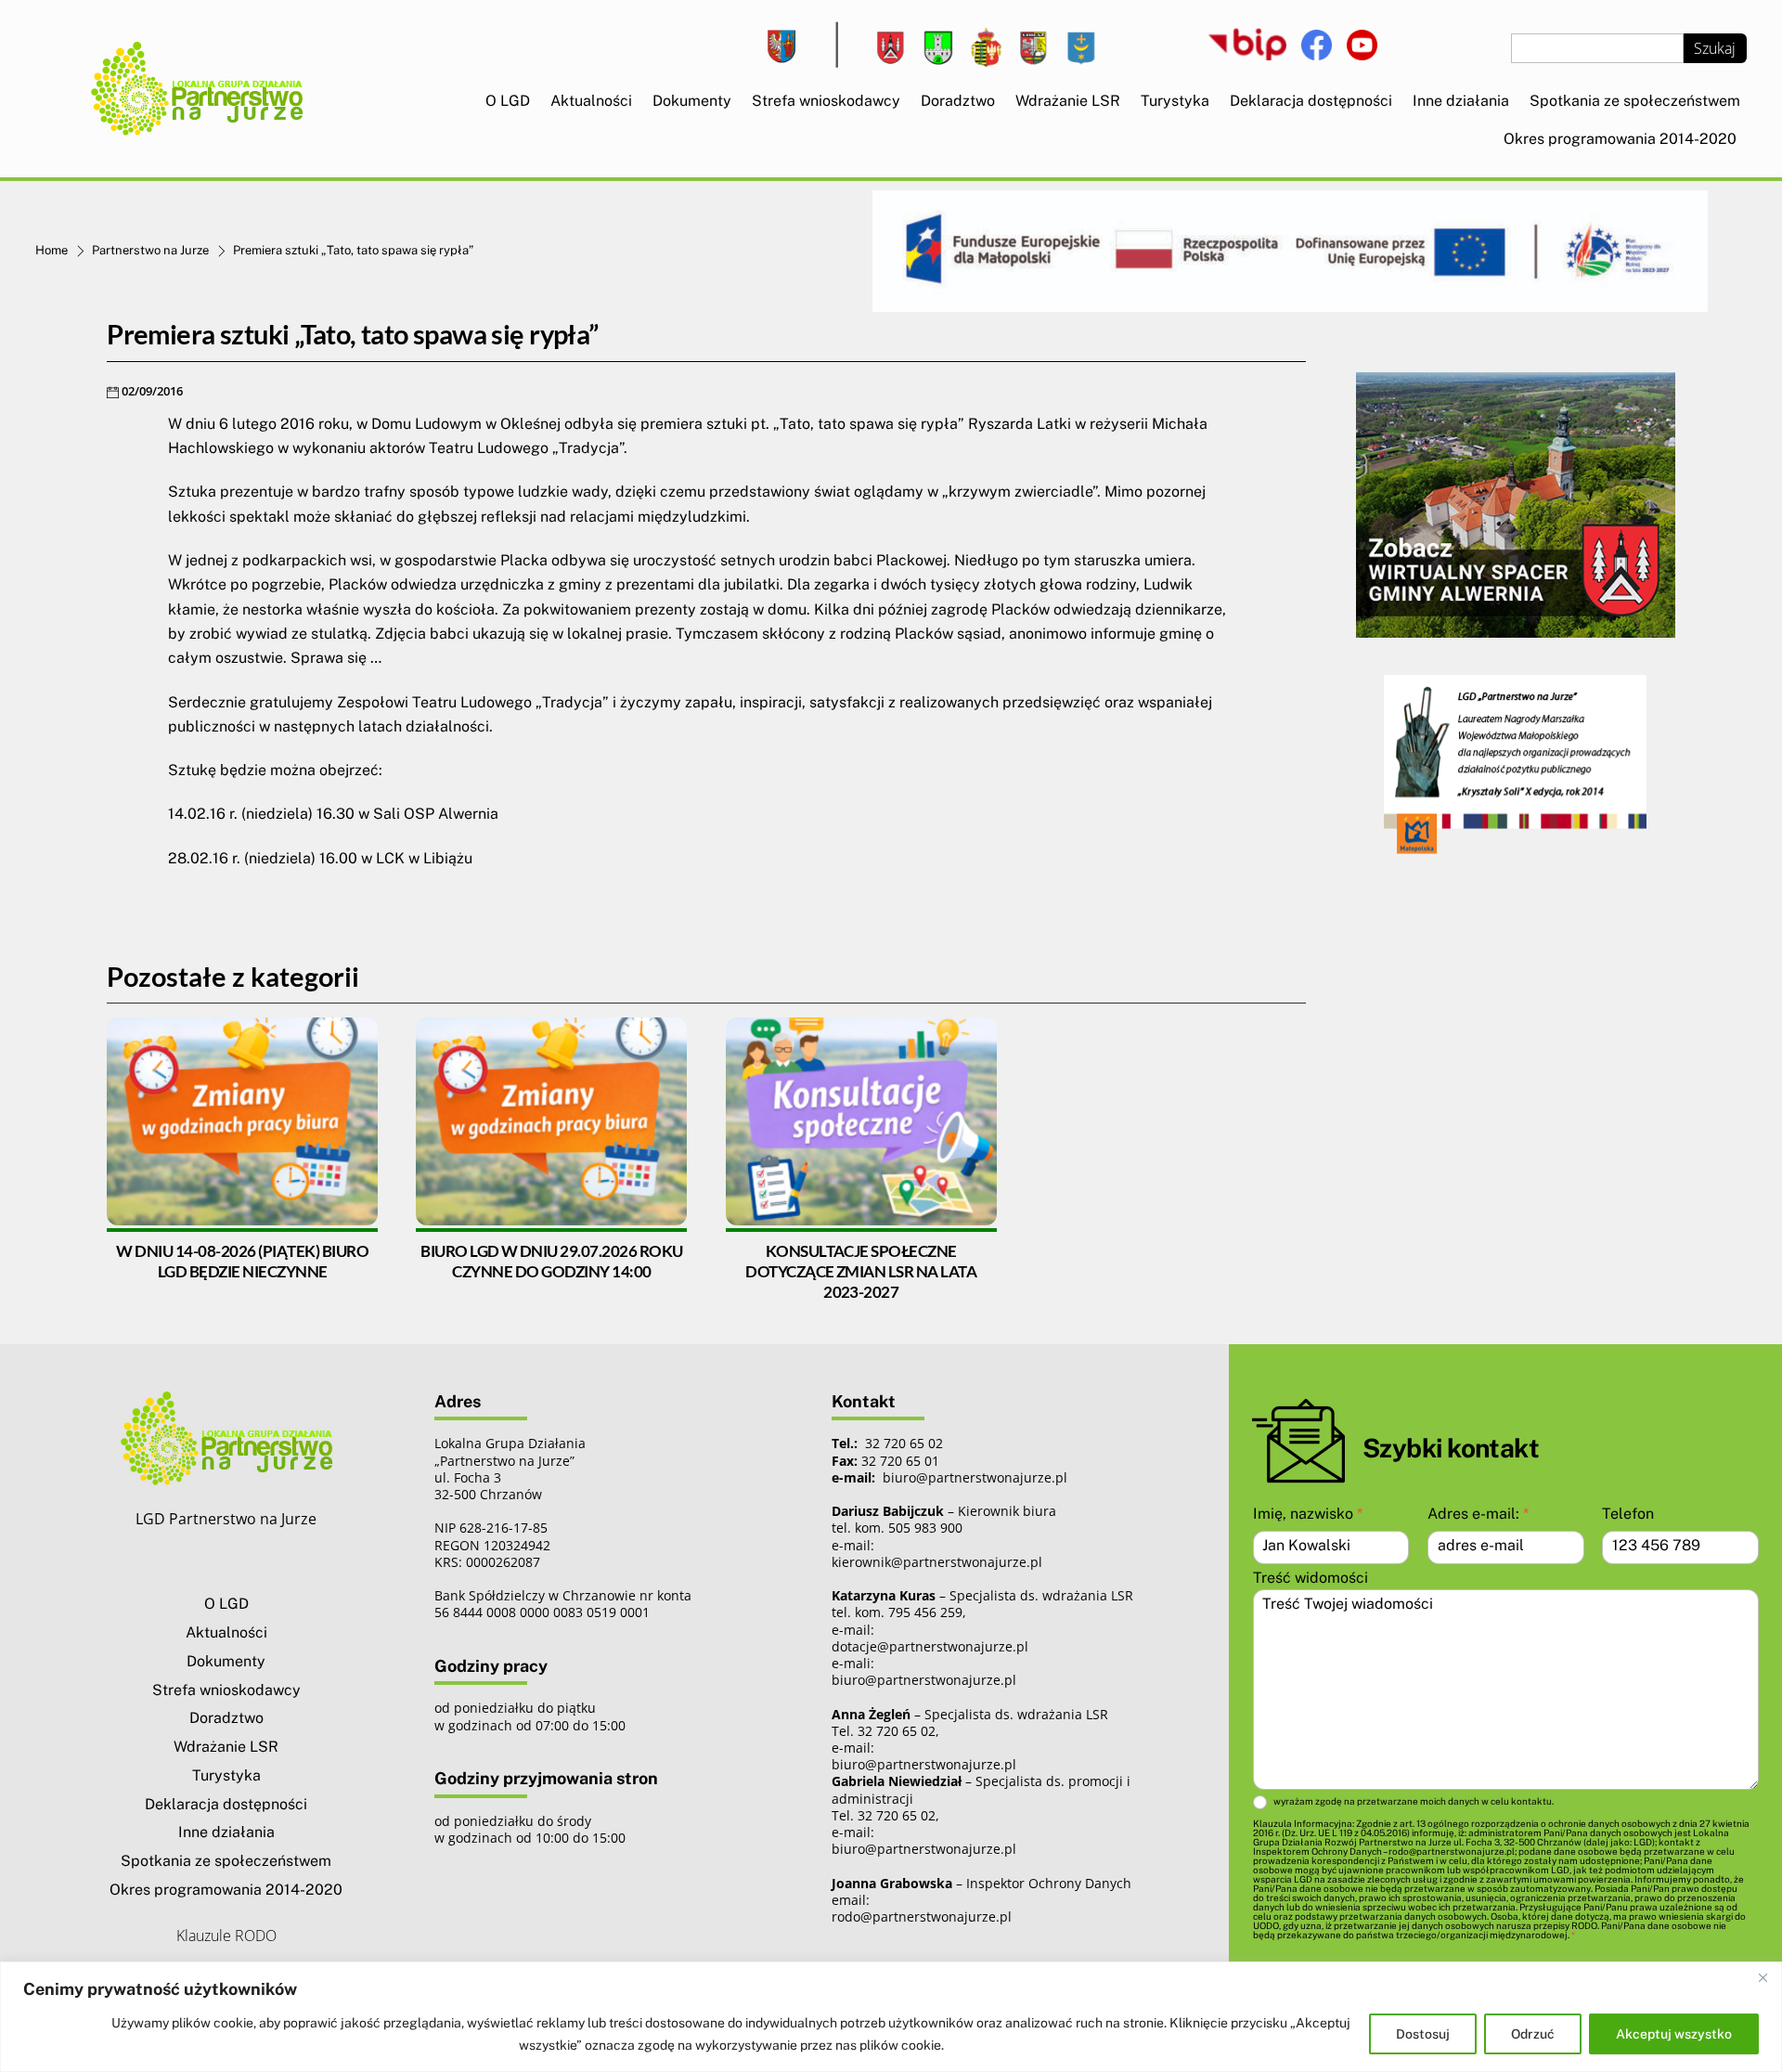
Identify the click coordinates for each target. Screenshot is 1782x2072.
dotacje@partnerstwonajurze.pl (930, 1646)
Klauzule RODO (226, 1936)
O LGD (508, 101)
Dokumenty (692, 101)
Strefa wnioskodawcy (826, 101)
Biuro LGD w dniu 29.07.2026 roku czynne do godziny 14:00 (552, 1261)
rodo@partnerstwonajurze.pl (922, 1917)
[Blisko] (1763, 1977)
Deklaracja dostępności (1311, 101)
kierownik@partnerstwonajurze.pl (937, 1562)
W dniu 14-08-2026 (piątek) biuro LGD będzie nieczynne (242, 1261)
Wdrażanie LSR (1068, 101)
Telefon (1628, 1514)
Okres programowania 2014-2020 (1620, 139)
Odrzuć (1533, 2034)
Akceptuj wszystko (1674, 2034)
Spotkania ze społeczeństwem (1635, 101)
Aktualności (591, 101)
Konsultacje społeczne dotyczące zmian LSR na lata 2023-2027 (861, 1271)
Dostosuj (1423, 2034)
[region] (891, 2017)
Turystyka (1175, 101)
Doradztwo (958, 101)
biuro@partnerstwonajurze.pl (924, 1680)
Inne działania (1461, 101)
